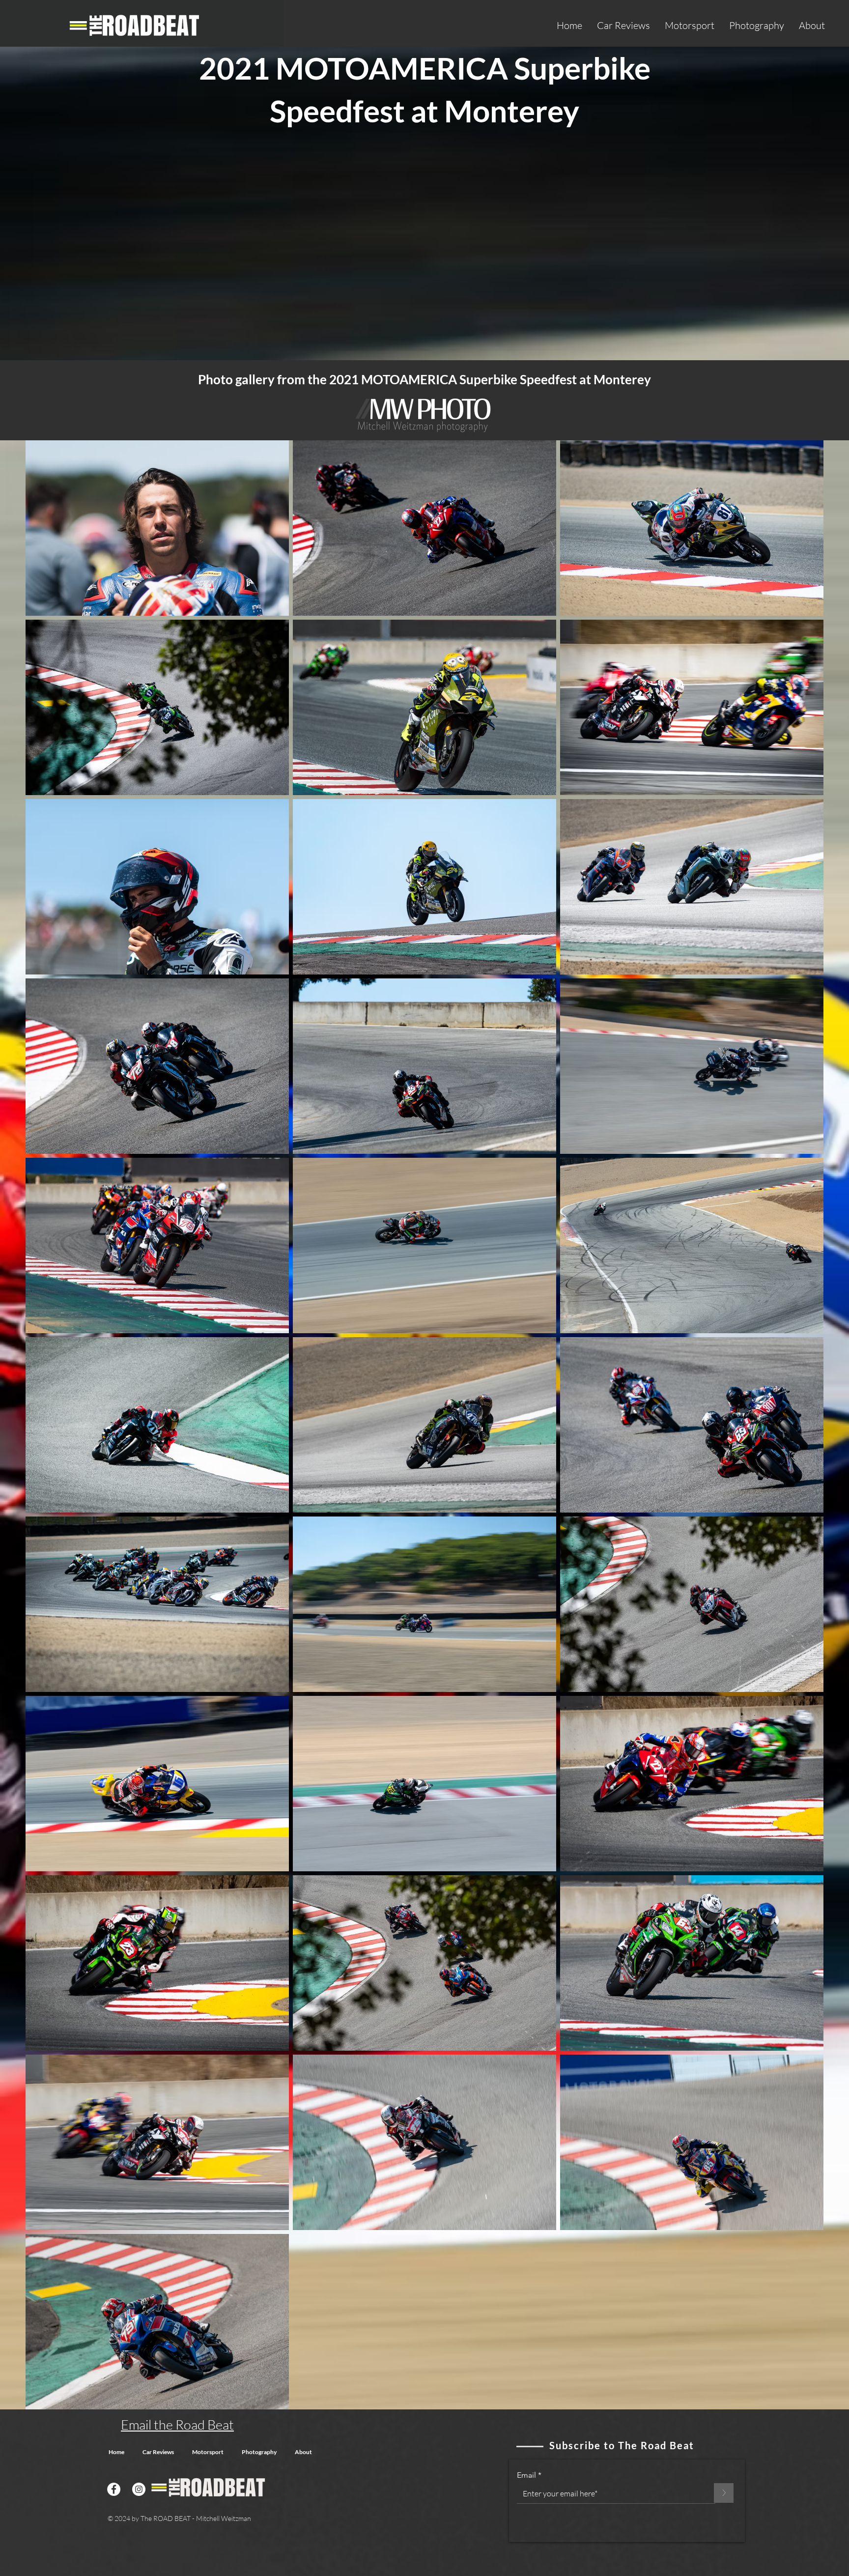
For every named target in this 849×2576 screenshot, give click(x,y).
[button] (623, 25)
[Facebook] (114, 2489)
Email (526, 2475)
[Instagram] (139, 2489)
